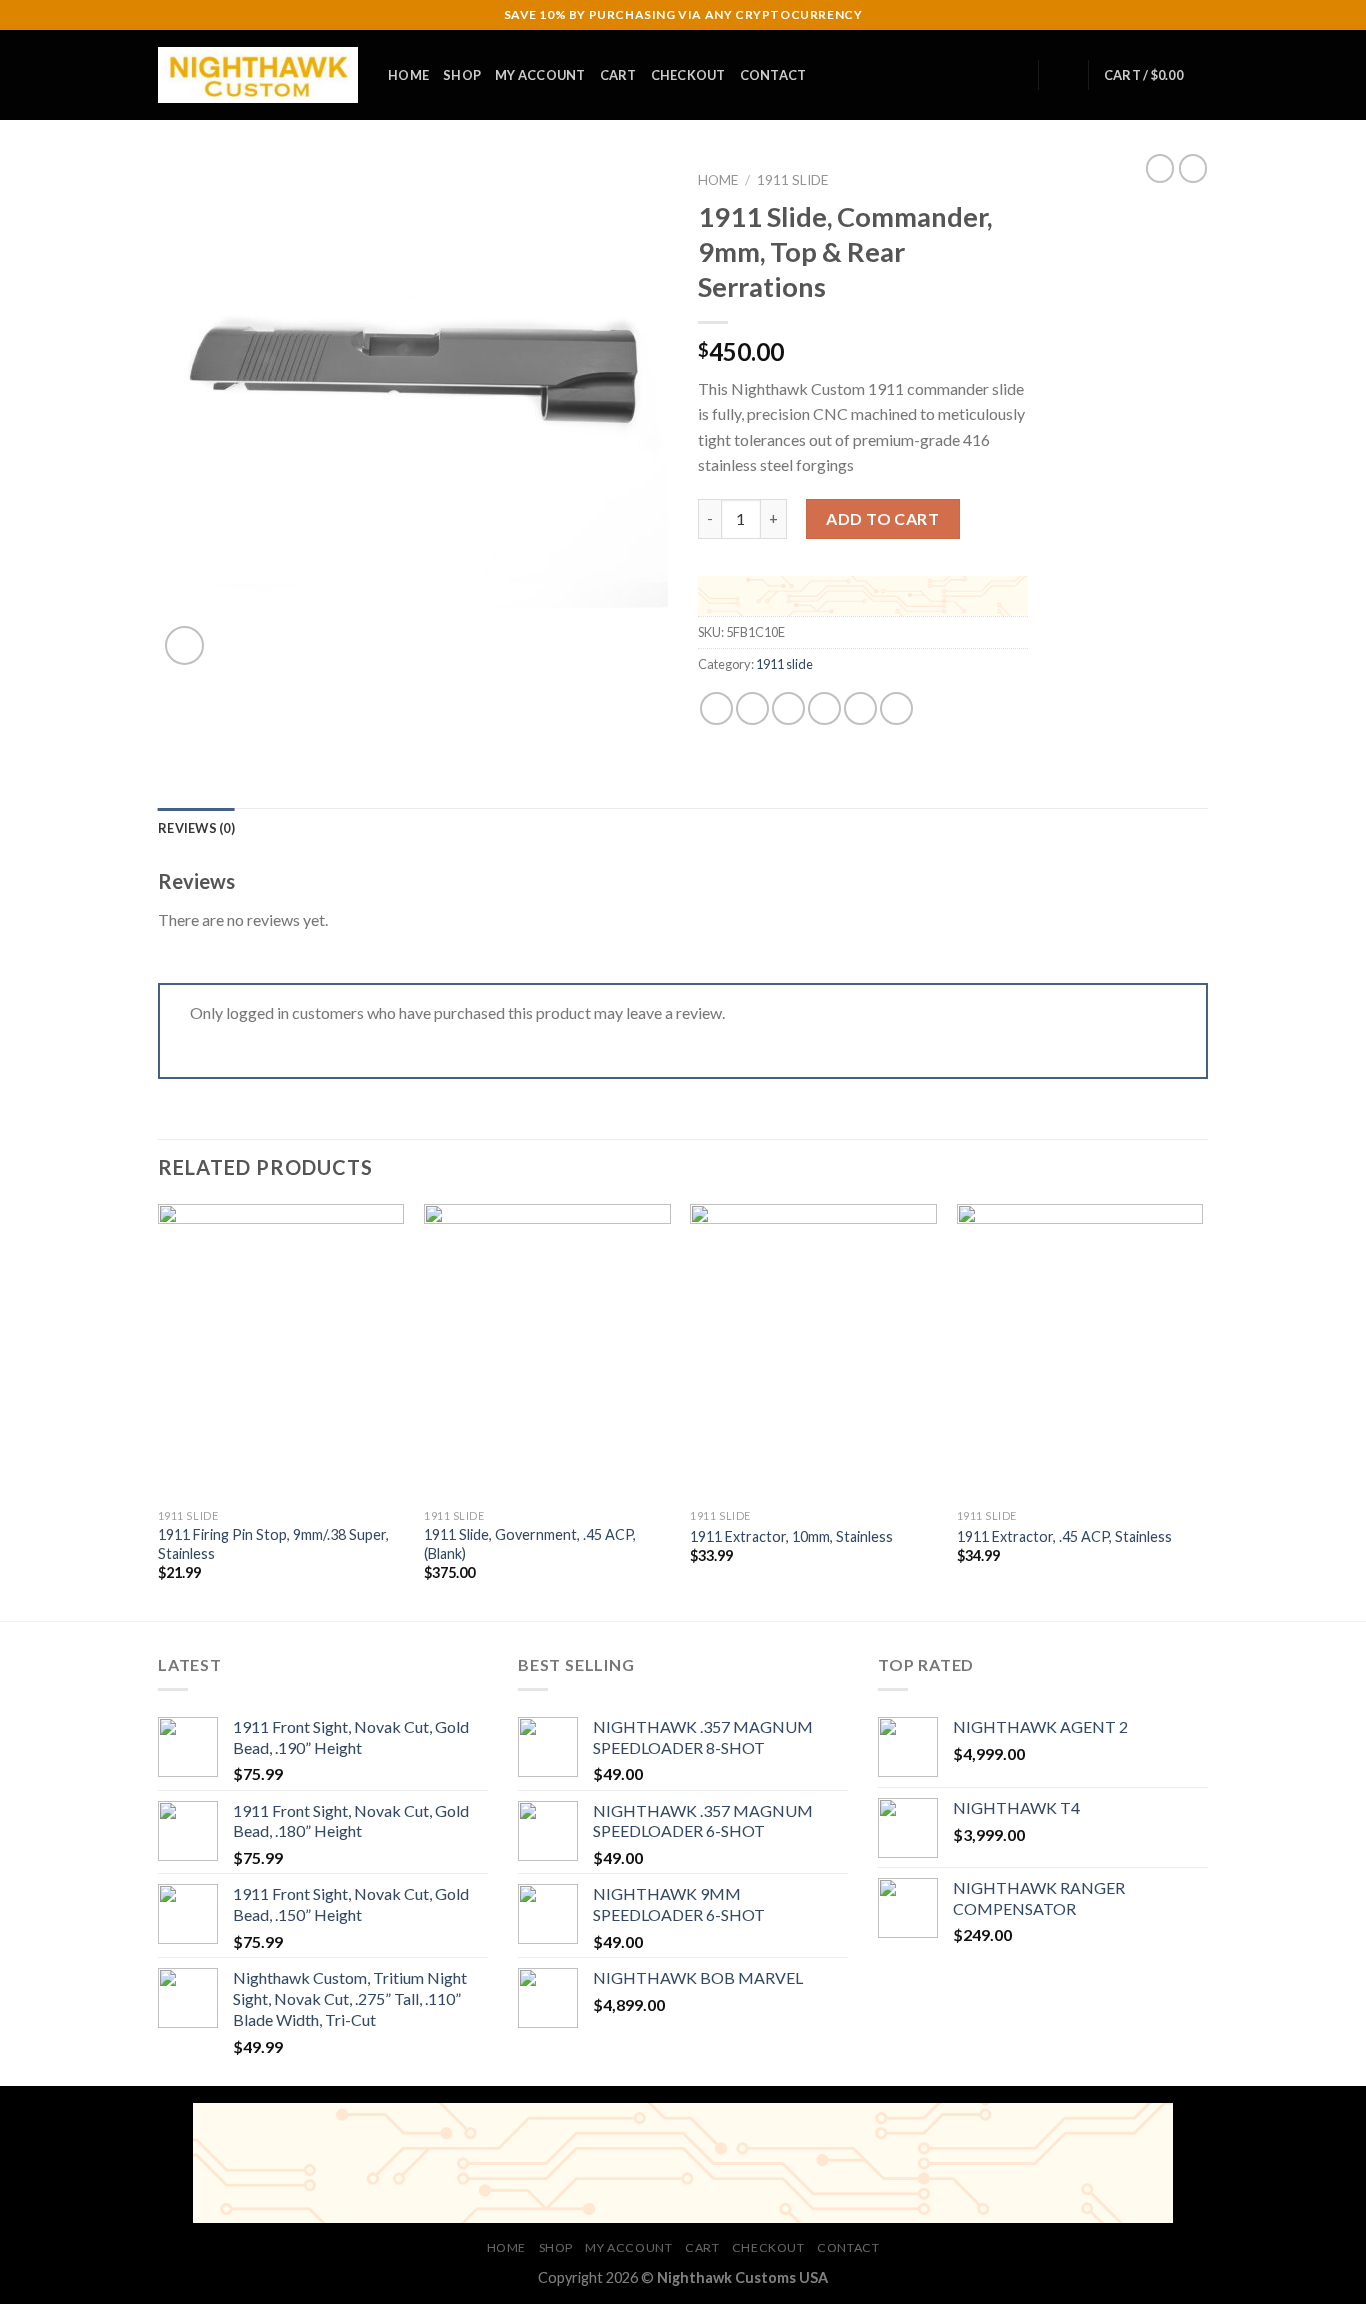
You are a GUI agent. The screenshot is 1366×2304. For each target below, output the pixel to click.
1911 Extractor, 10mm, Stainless (791, 1536)
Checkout (688, 75)
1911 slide (792, 180)
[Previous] (159, 1410)
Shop (462, 75)
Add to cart (882, 518)
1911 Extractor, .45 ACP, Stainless (1064, 1536)
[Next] (1202, 1410)
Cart (618, 75)
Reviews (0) (196, 828)
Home (408, 75)
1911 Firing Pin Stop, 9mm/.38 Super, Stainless (273, 1544)
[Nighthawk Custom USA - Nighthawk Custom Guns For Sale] (258, 75)
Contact (773, 75)
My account (540, 75)
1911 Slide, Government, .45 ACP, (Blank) (530, 1544)
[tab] (196, 828)
